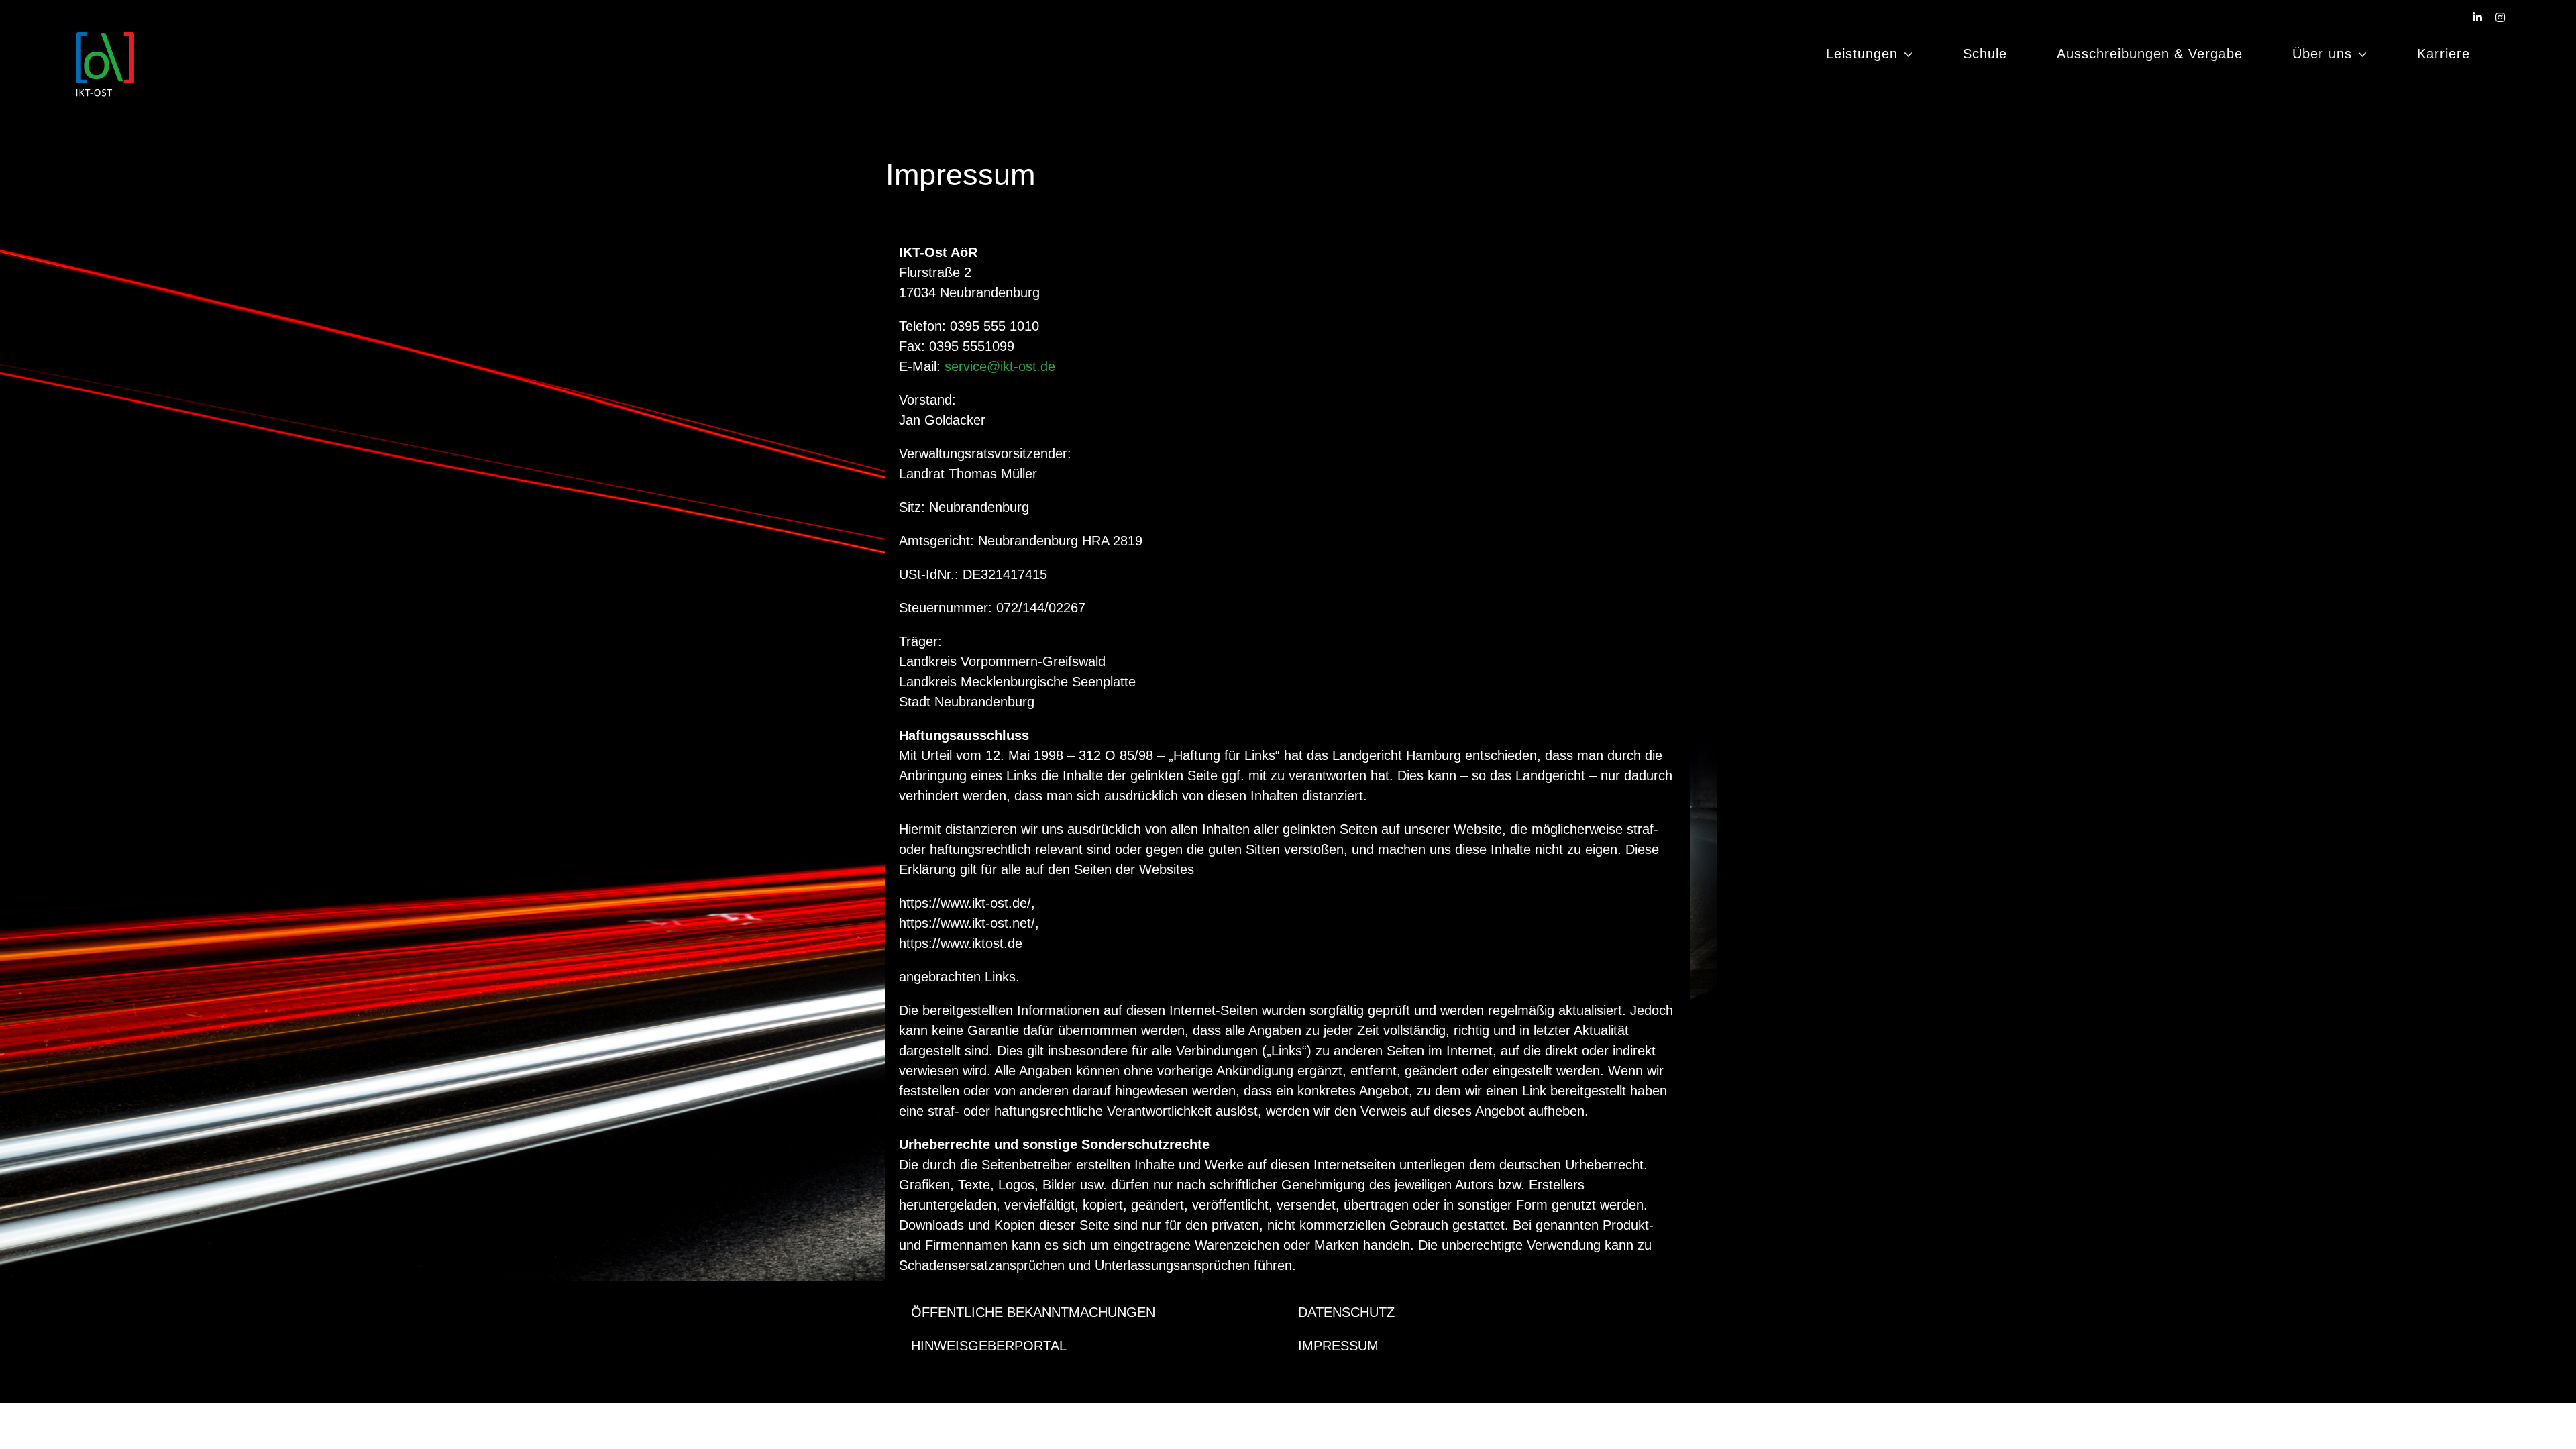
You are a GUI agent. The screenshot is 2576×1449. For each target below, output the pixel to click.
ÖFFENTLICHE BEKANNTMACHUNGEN (1033, 1312)
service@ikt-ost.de (1000, 366)
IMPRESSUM (1338, 1346)
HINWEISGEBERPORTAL (989, 1346)
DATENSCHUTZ (1346, 1312)
